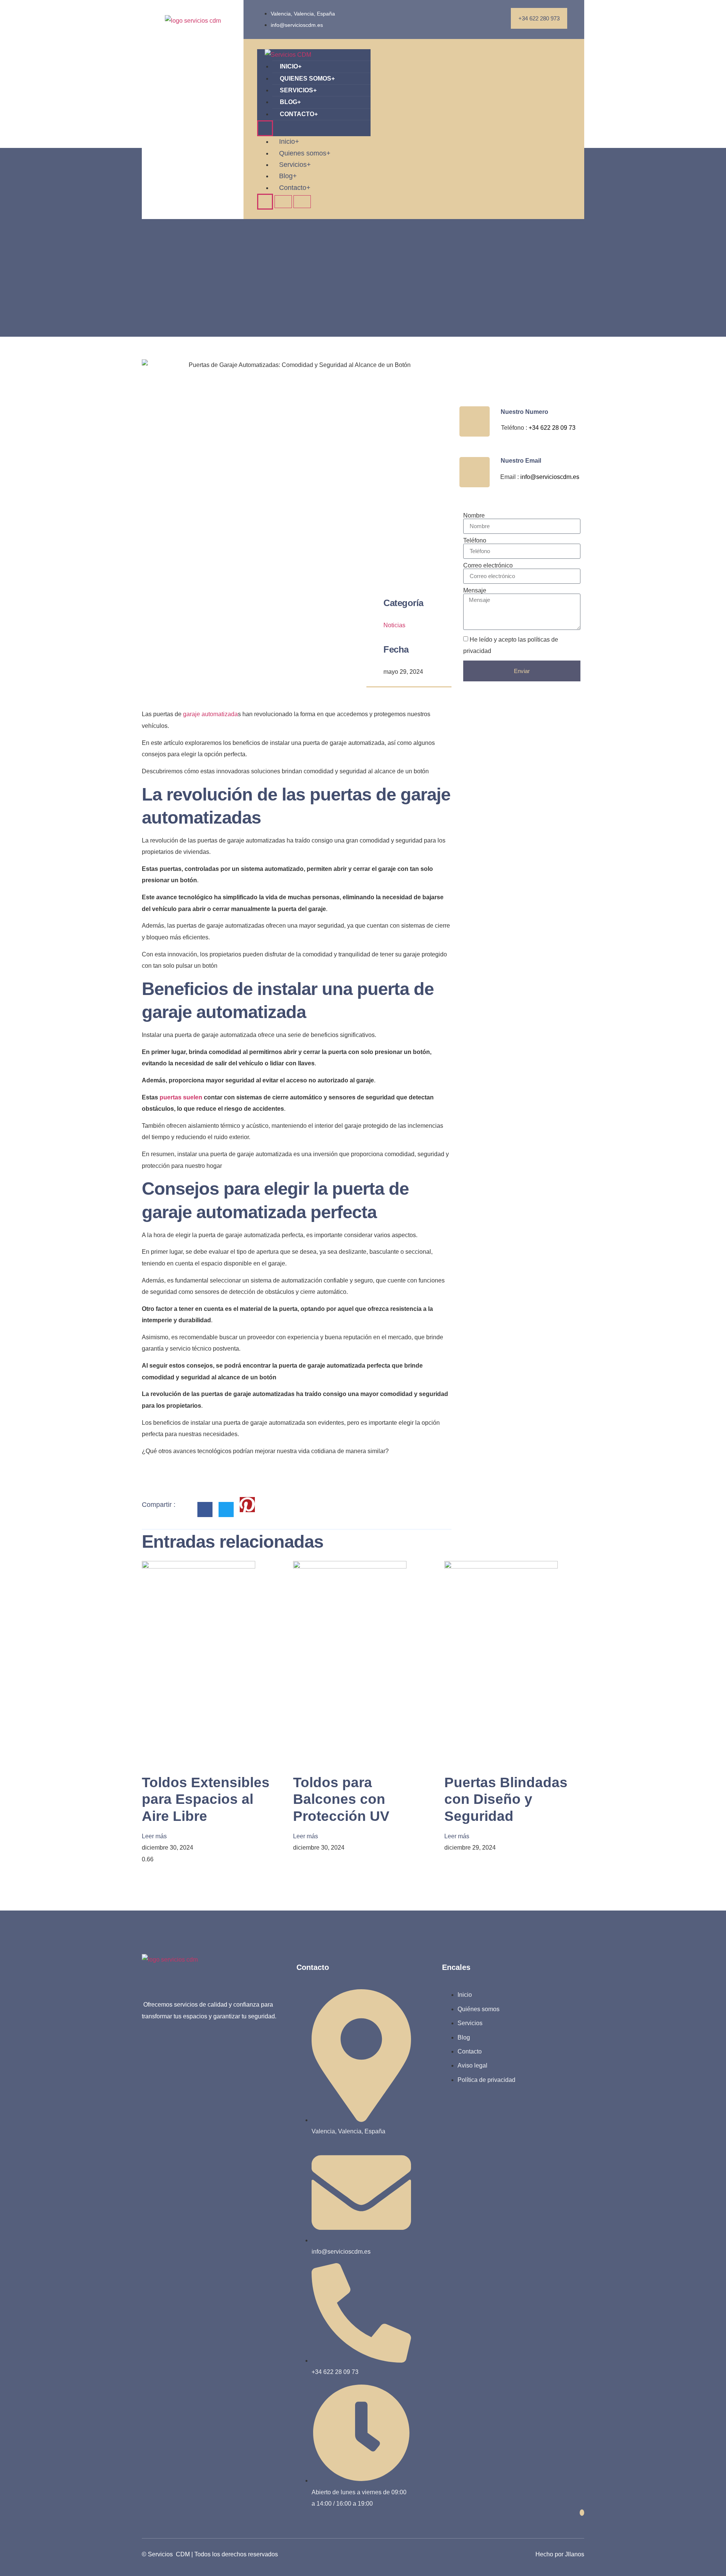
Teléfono (475, 541)
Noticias (394, 625)
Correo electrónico (488, 566)
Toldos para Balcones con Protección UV (341, 1799)
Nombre (474, 516)
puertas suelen (181, 1097)
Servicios (298, 90)
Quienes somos (307, 79)
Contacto (299, 114)
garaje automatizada (210, 714)
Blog (290, 102)
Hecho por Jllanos (560, 2554)
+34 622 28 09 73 (552, 428)
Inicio (291, 66)
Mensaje (475, 591)
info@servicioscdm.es (550, 477)
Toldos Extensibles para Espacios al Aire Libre (206, 1799)
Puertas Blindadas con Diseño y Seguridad (506, 1799)
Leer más (154, 1836)
